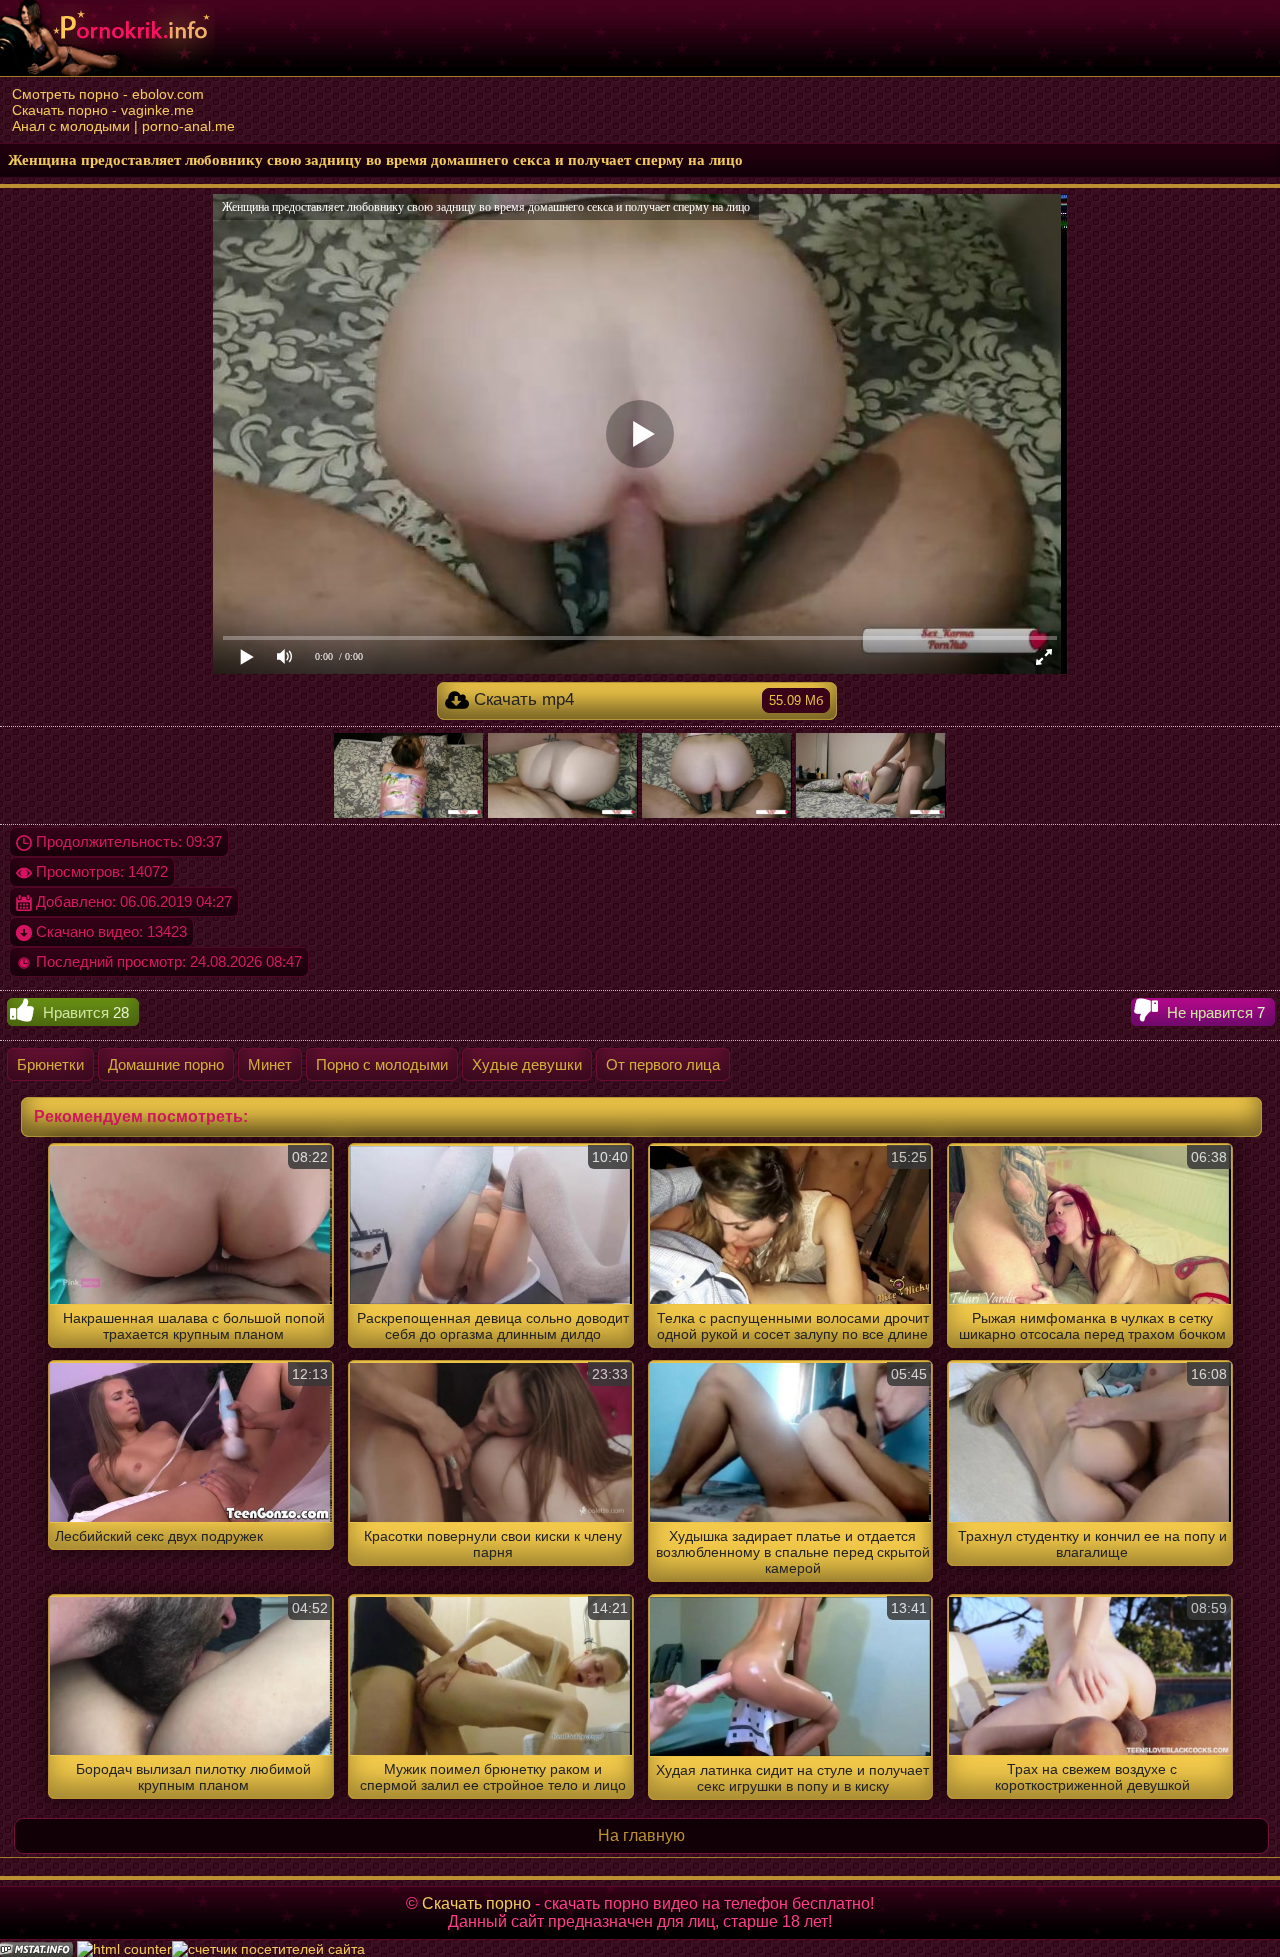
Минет (270, 1064)
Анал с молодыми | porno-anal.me (123, 126)
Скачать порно (476, 1903)
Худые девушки (527, 1064)
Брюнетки (50, 1064)
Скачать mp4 (646, 699)
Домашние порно (166, 1064)
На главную (641, 1835)
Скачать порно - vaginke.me (103, 110)
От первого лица (663, 1064)
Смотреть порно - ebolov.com (108, 94)
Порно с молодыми (382, 1064)
